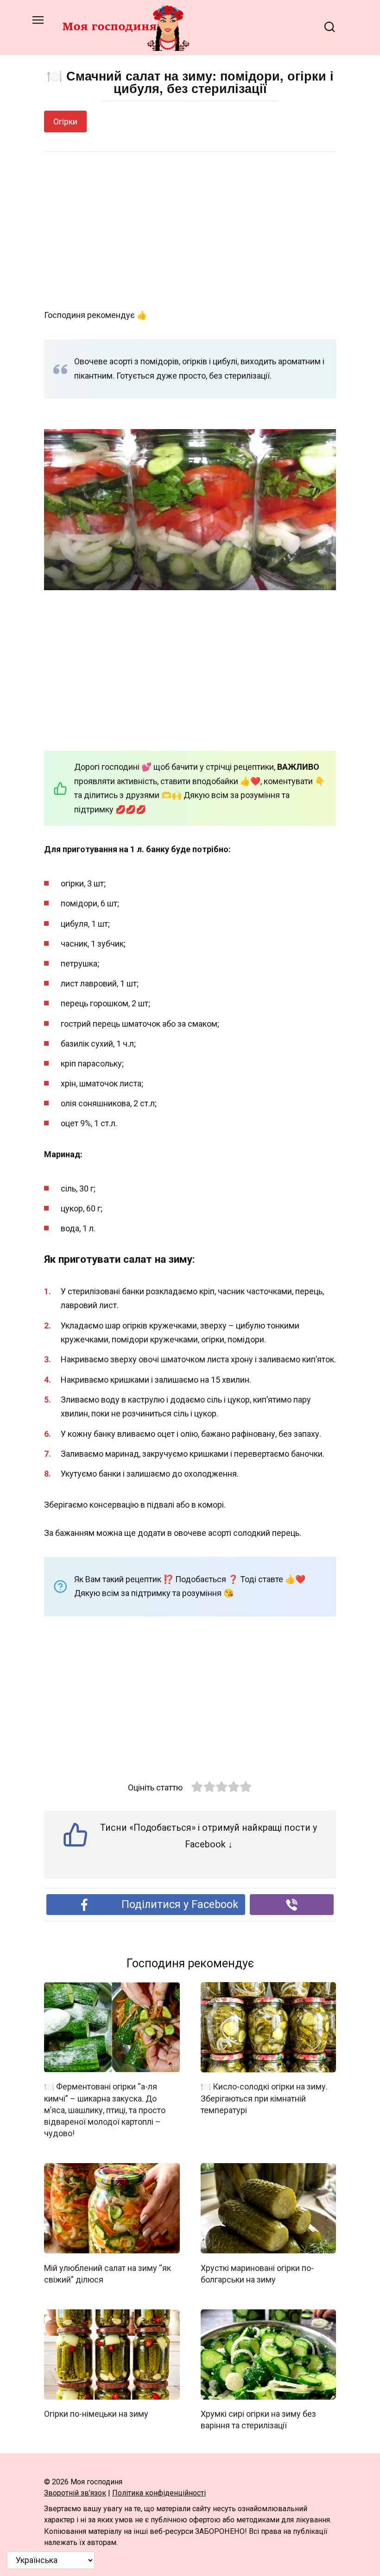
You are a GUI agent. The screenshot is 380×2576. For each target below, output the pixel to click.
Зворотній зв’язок (75, 2493)
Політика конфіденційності (159, 2493)
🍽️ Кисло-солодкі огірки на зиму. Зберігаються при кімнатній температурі (264, 2098)
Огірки (65, 122)
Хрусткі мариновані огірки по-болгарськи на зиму (257, 2273)
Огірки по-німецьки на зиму (96, 2414)
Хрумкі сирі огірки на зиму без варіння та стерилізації (258, 2420)
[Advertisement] (190, 231)
